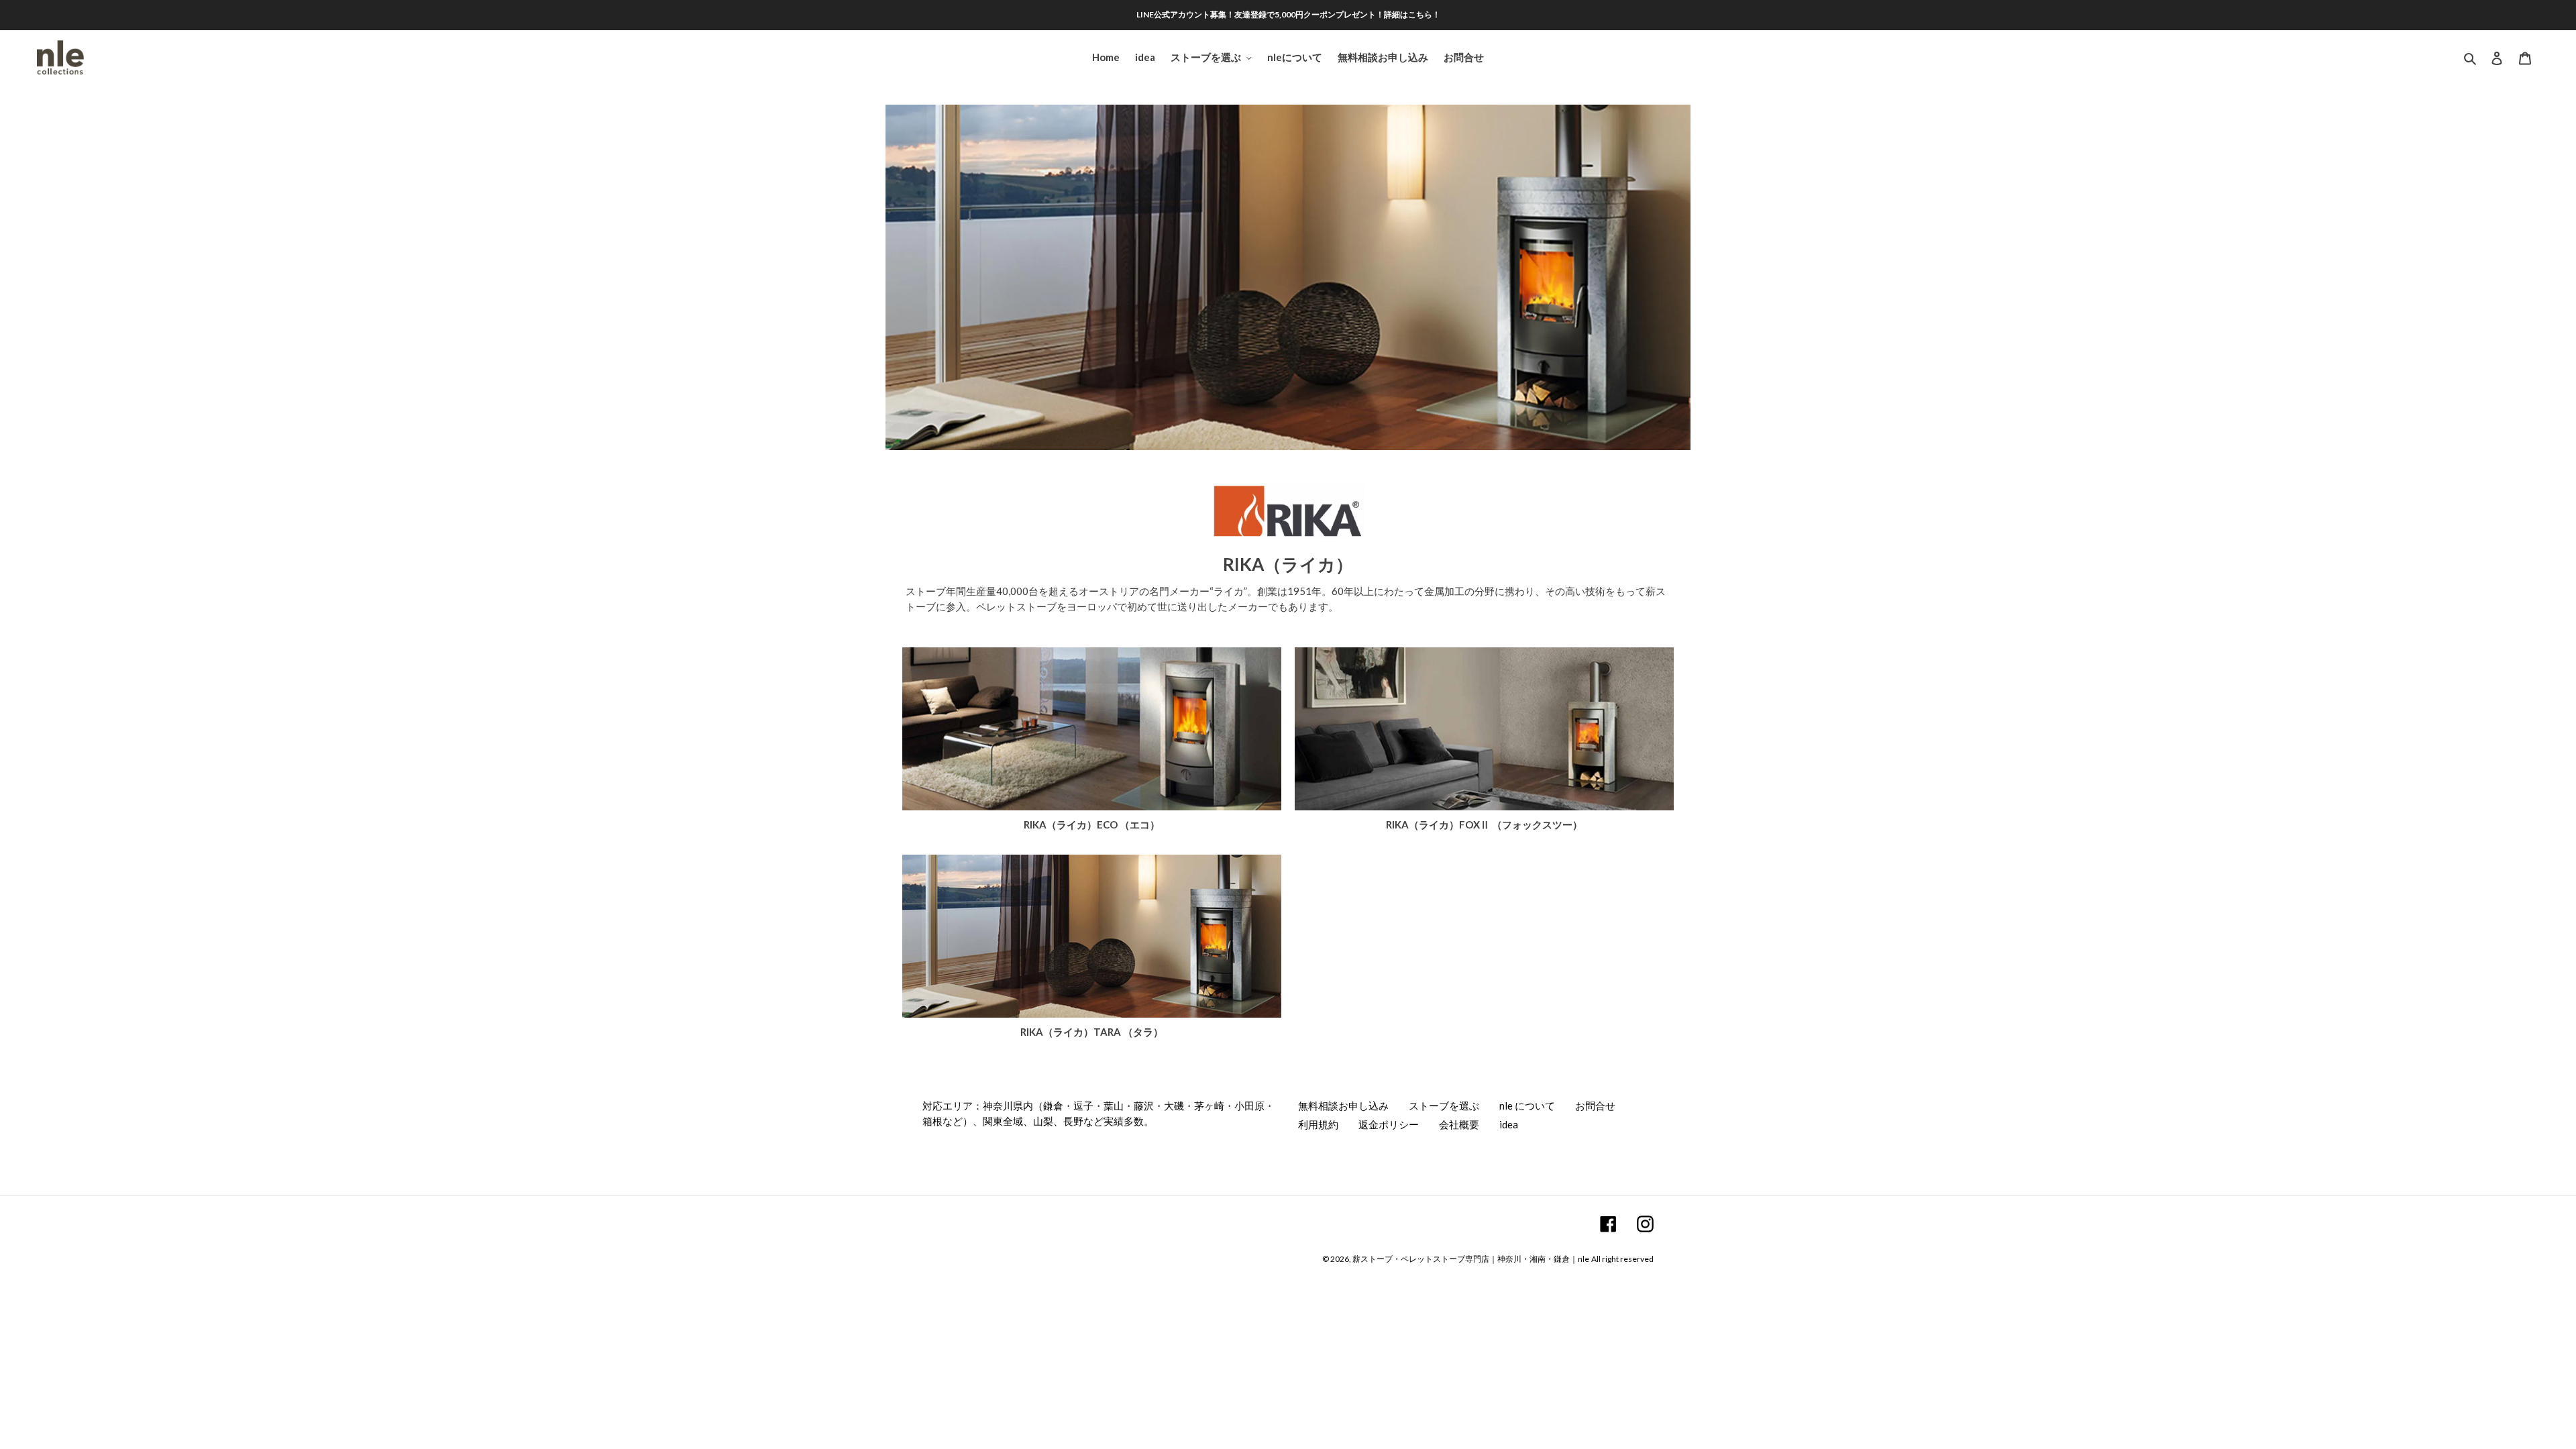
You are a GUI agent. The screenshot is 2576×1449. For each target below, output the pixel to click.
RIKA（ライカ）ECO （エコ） (1092, 824)
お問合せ (1595, 1106)
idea (1509, 1124)
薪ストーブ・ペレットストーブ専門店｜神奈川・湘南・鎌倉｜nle (1471, 1259)
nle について (1527, 1106)
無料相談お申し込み (1343, 1106)
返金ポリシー (1389, 1124)
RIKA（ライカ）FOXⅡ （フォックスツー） (1484, 824)
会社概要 (1459, 1124)
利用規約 (1318, 1124)
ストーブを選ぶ (1444, 1106)
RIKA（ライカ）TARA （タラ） (1092, 1032)
